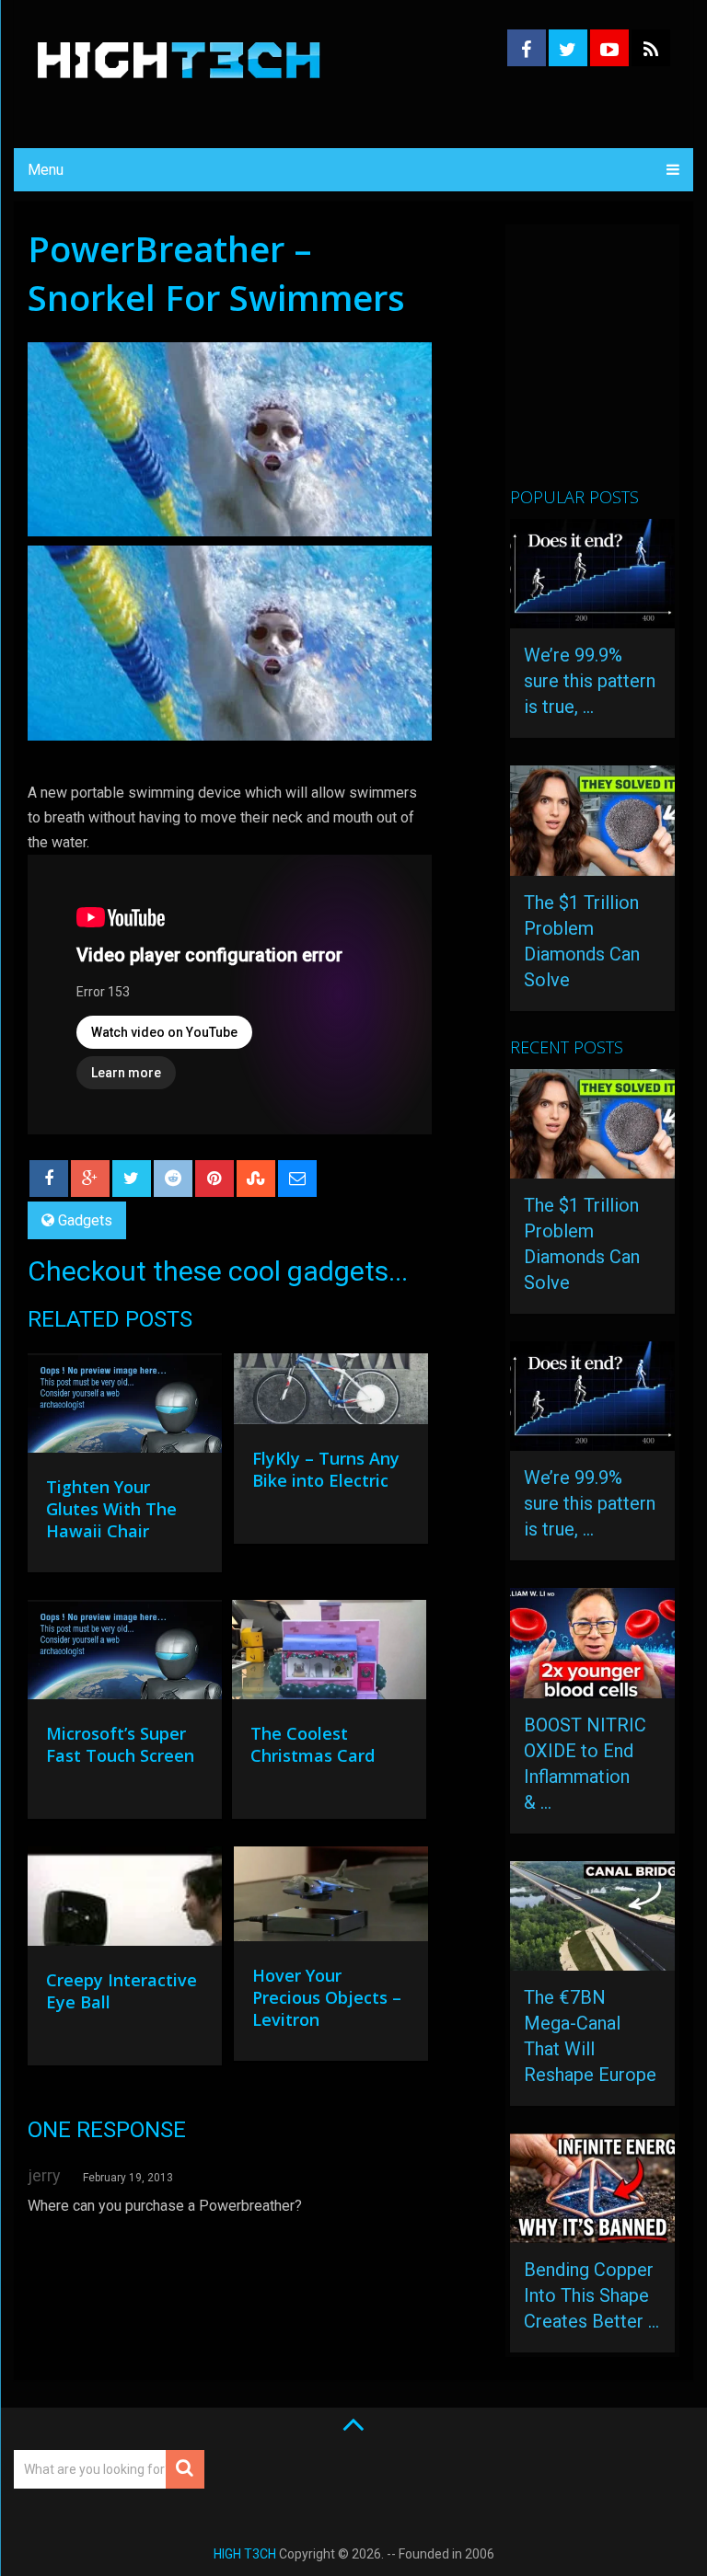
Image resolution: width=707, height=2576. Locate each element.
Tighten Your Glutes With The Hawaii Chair (111, 1509)
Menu (46, 170)
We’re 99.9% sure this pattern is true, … (590, 681)
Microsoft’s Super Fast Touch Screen (120, 1744)
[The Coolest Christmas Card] (329, 1654)
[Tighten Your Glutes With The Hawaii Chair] (125, 1408)
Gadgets (85, 1220)
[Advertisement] (608, 363)
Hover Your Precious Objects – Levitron (327, 1997)
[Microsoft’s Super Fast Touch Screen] (125, 1654)
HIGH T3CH (245, 2554)
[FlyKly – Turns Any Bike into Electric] (331, 1393)
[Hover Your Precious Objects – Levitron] (331, 1899)
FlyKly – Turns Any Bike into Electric (326, 1469)
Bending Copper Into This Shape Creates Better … (591, 2295)
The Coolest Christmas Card (313, 1744)
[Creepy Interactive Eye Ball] (125, 1901)
